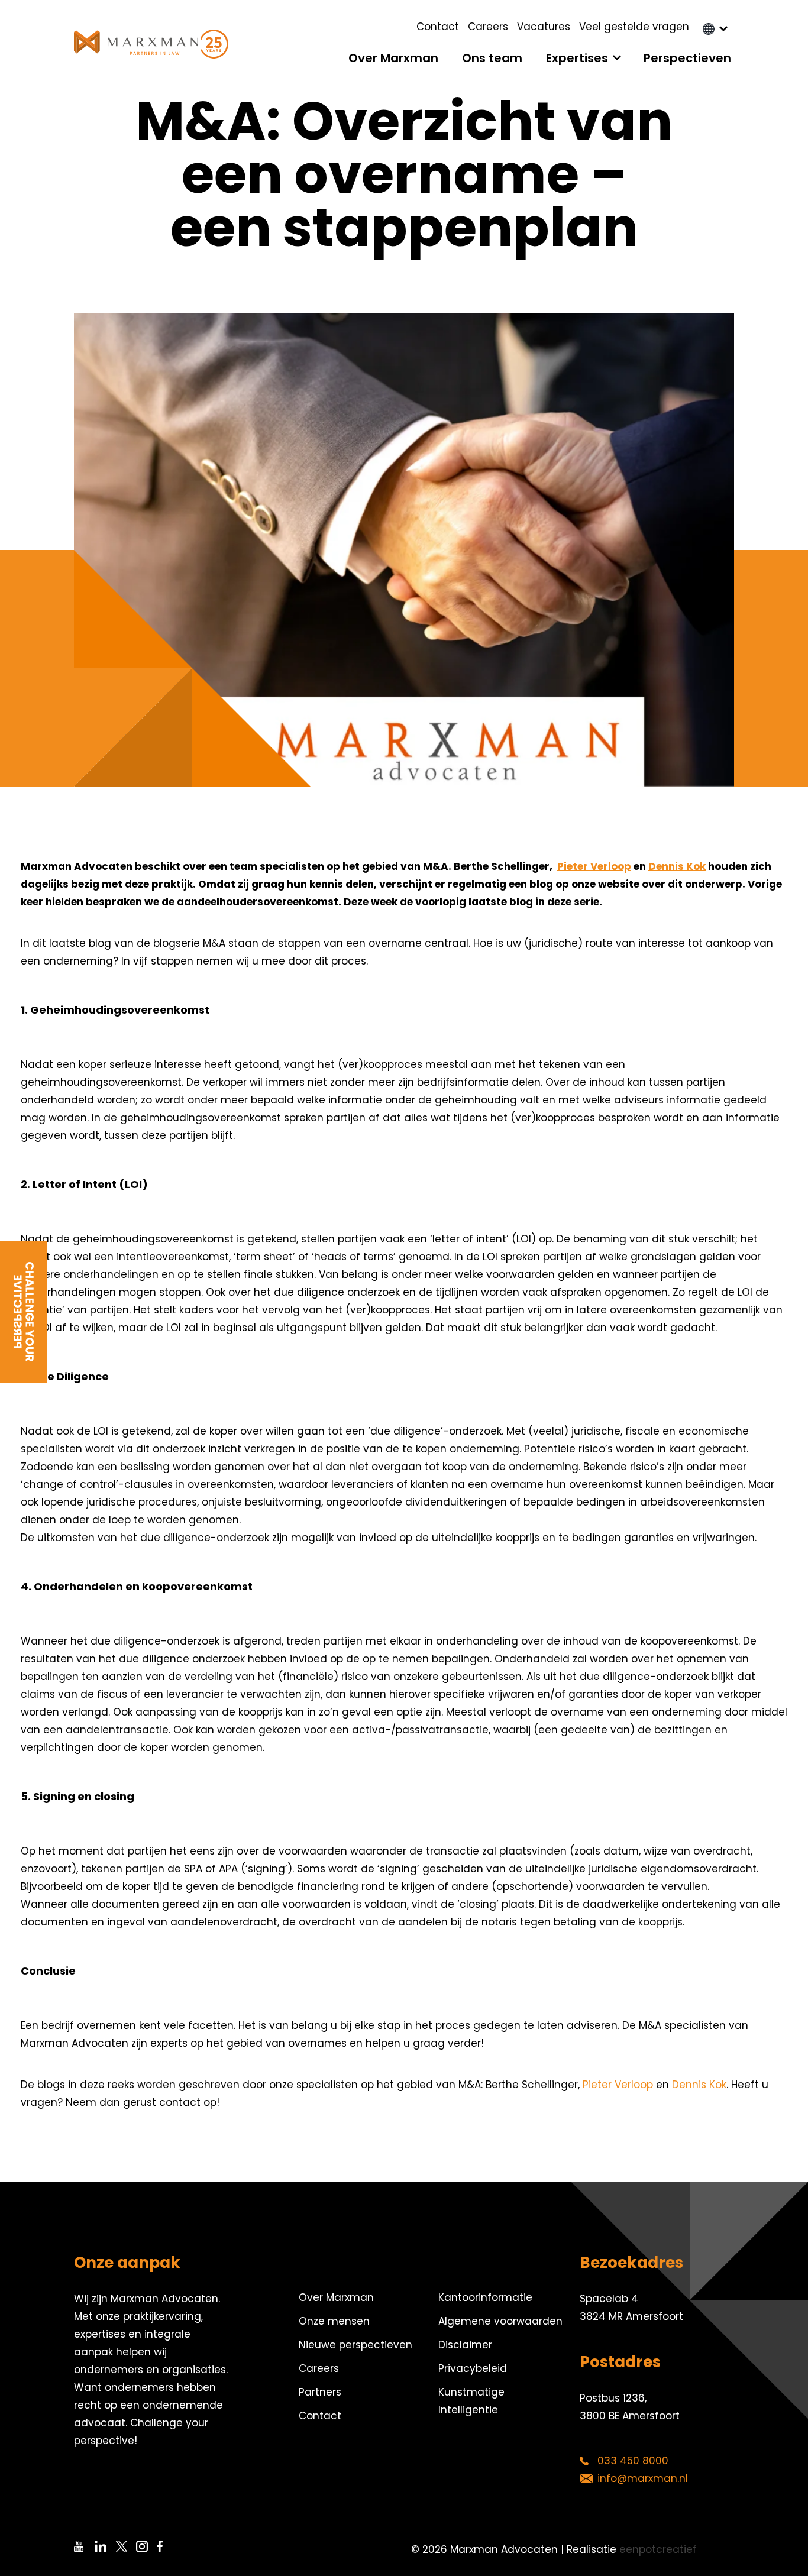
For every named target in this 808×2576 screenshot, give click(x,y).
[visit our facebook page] (167, 2546)
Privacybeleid (473, 2368)
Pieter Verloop (594, 866)
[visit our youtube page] (84, 2546)
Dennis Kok (677, 866)
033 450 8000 (633, 2461)
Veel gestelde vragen (634, 27)
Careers (488, 27)
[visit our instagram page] (146, 2546)
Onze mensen (334, 2321)
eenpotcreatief (658, 2549)
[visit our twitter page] (126, 2546)
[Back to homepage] (151, 44)
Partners (320, 2392)
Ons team (492, 58)
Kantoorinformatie (485, 2297)
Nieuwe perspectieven (355, 2345)
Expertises (577, 58)
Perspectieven (687, 58)
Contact (438, 27)
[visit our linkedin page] (105, 2546)
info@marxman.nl (643, 2478)
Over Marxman (393, 58)
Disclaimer (465, 2345)
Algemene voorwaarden (500, 2321)
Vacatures (544, 27)
